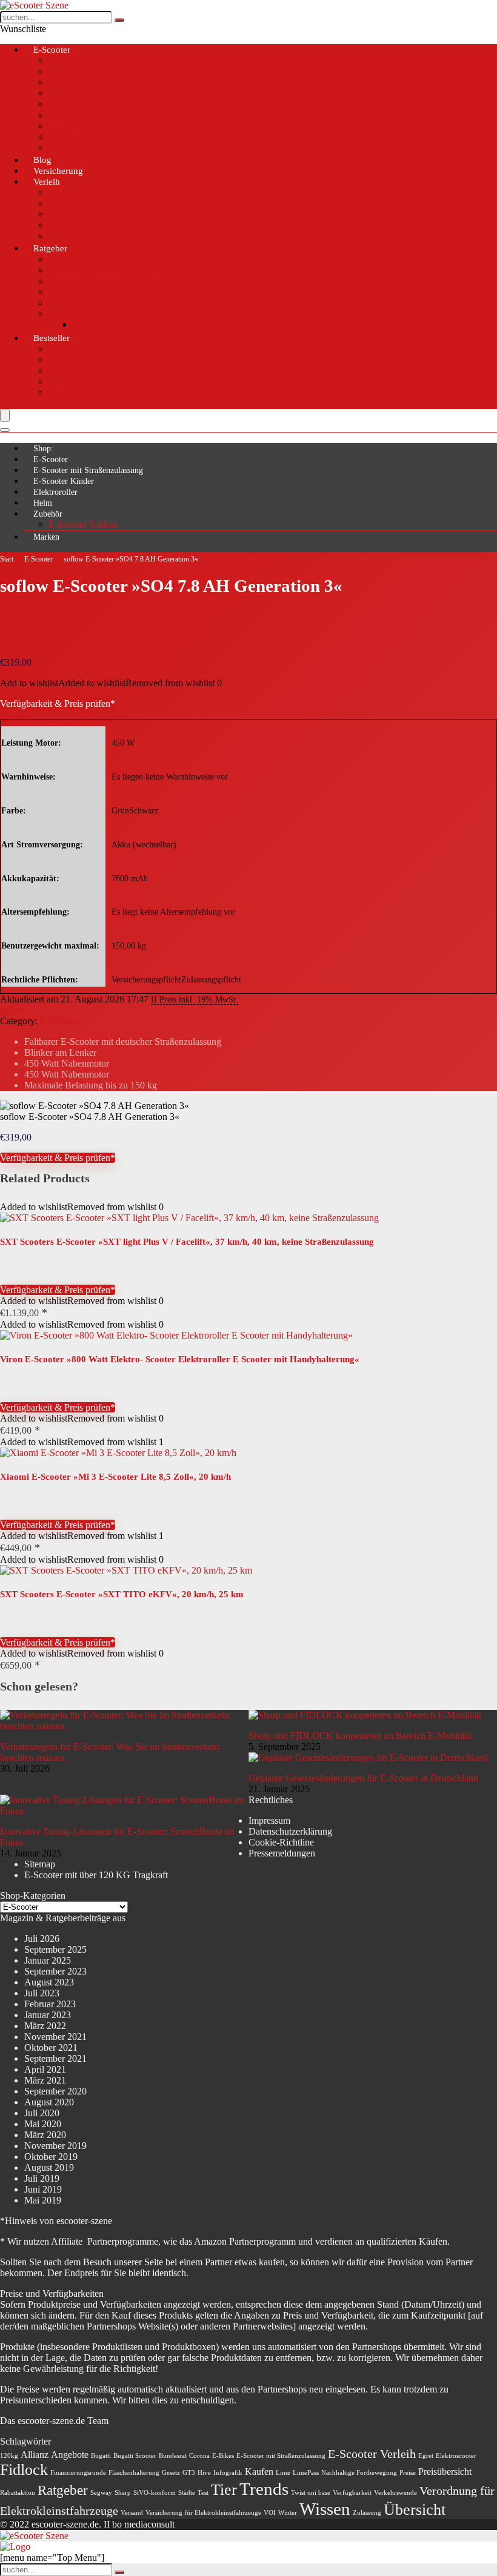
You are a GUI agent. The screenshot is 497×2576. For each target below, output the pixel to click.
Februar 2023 (50, 2004)
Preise (408, 2473)
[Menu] (5, 415)
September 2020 (55, 2091)
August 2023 (49, 1982)
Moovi (61, 115)
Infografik (228, 2473)
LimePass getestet (82, 281)
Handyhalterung (79, 370)
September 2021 (55, 2058)
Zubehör (48, 514)
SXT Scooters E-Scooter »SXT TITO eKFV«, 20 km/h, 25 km (122, 1594)
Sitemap (40, 1864)
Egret (426, 2456)
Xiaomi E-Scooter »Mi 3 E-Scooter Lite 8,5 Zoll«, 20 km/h (115, 1477)
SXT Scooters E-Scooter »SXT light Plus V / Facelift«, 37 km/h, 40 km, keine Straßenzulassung (187, 1242)
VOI (270, 2513)
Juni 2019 (43, 2189)
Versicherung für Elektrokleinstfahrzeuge (203, 2513)
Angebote (70, 2455)
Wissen (325, 2509)
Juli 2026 (42, 1939)
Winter (288, 2513)
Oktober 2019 (51, 2157)
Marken (46, 537)
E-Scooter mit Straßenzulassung (88, 470)
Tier (56, 225)
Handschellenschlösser (92, 359)
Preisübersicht (445, 2472)
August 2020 (49, 2102)
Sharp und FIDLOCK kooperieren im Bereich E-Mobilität (360, 1736)
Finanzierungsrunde (78, 2473)
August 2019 (49, 2167)
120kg (9, 2456)
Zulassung (92, 324)
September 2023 (55, 1971)
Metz (58, 104)
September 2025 (55, 1949)
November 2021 (55, 2037)
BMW (61, 71)
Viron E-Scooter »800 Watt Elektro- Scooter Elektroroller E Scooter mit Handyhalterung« (180, 1359)
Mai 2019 (43, 2200)
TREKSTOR (74, 137)
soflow (13, 1010)
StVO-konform (155, 2493)
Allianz (35, 2455)
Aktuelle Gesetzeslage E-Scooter (111, 270)
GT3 (189, 2473)
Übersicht (415, 2510)
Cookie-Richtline (281, 1842)
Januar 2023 (48, 2015)
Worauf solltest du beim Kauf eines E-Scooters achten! (153, 259)
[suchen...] (119, 20)
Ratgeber (50, 248)
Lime (58, 214)
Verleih (47, 182)
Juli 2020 (42, 2113)
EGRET (65, 82)
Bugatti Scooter (135, 2456)
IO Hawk (67, 93)
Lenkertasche (74, 381)
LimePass (306, 2473)
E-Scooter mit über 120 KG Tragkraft (96, 1875)
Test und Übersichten (89, 60)
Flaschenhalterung (134, 2473)
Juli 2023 (42, 1993)
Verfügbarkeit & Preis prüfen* (58, 704)
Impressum (269, 1820)
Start (7, 559)
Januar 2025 (48, 1960)
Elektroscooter (456, 2456)
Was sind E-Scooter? (88, 292)
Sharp (123, 2493)
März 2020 (45, 2135)
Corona (199, 2456)
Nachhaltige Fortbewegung (359, 2473)
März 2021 (45, 2080)
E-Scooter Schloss (83, 524)
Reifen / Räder (76, 303)
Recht (60, 313)
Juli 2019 (42, 2178)
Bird (57, 192)
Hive (58, 203)
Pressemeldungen (282, 1853)
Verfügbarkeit (352, 2493)
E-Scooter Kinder (64, 481)
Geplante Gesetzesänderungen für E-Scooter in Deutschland (363, 1778)
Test (203, 2493)
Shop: (43, 449)
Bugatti (101, 2456)
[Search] (5, 430)
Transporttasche (78, 392)
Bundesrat (173, 2456)
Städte (187, 2493)
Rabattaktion (18, 2493)
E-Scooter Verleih (372, 2454)
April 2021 (45, 2069)
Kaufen (259, 2472)
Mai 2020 (43, 2124)
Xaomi (62, 147)
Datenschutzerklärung (290, 1831)
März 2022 (45, 2026)
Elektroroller (55, 492)
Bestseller (52, 338)
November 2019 (55, 2146)
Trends (264, 2489)
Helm (43, 503)
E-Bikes (223, 2456)
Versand (132, 2513)
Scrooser (65, 126)
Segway (101, 2493)
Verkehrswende (395, 2493)
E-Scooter (52, 50)
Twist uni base (311, 2493)
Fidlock (24, 2470)
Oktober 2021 (51, 2048)
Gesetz (171, 2473)
